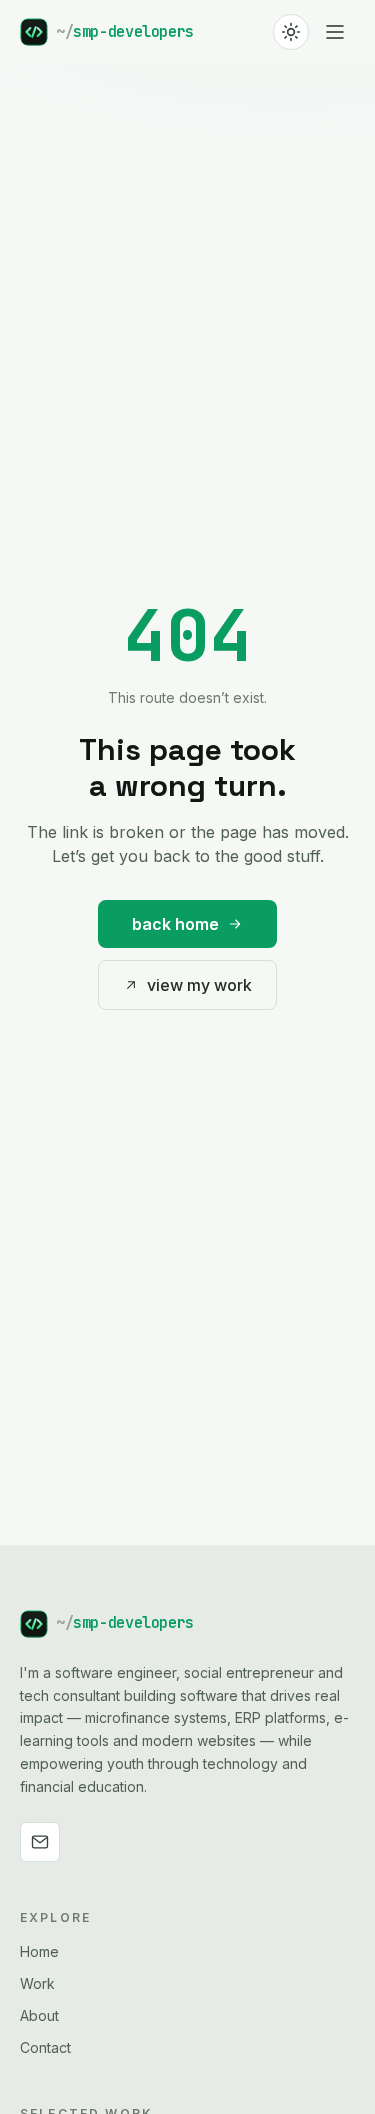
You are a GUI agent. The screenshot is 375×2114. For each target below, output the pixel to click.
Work (37, 1983)
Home (39, 1951)
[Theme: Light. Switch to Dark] (291, 32)
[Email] (40, 1842)
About (39, 2015)
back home (175, 924)
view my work (199, 985)
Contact (45, 2047)
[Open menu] (335, 32)
